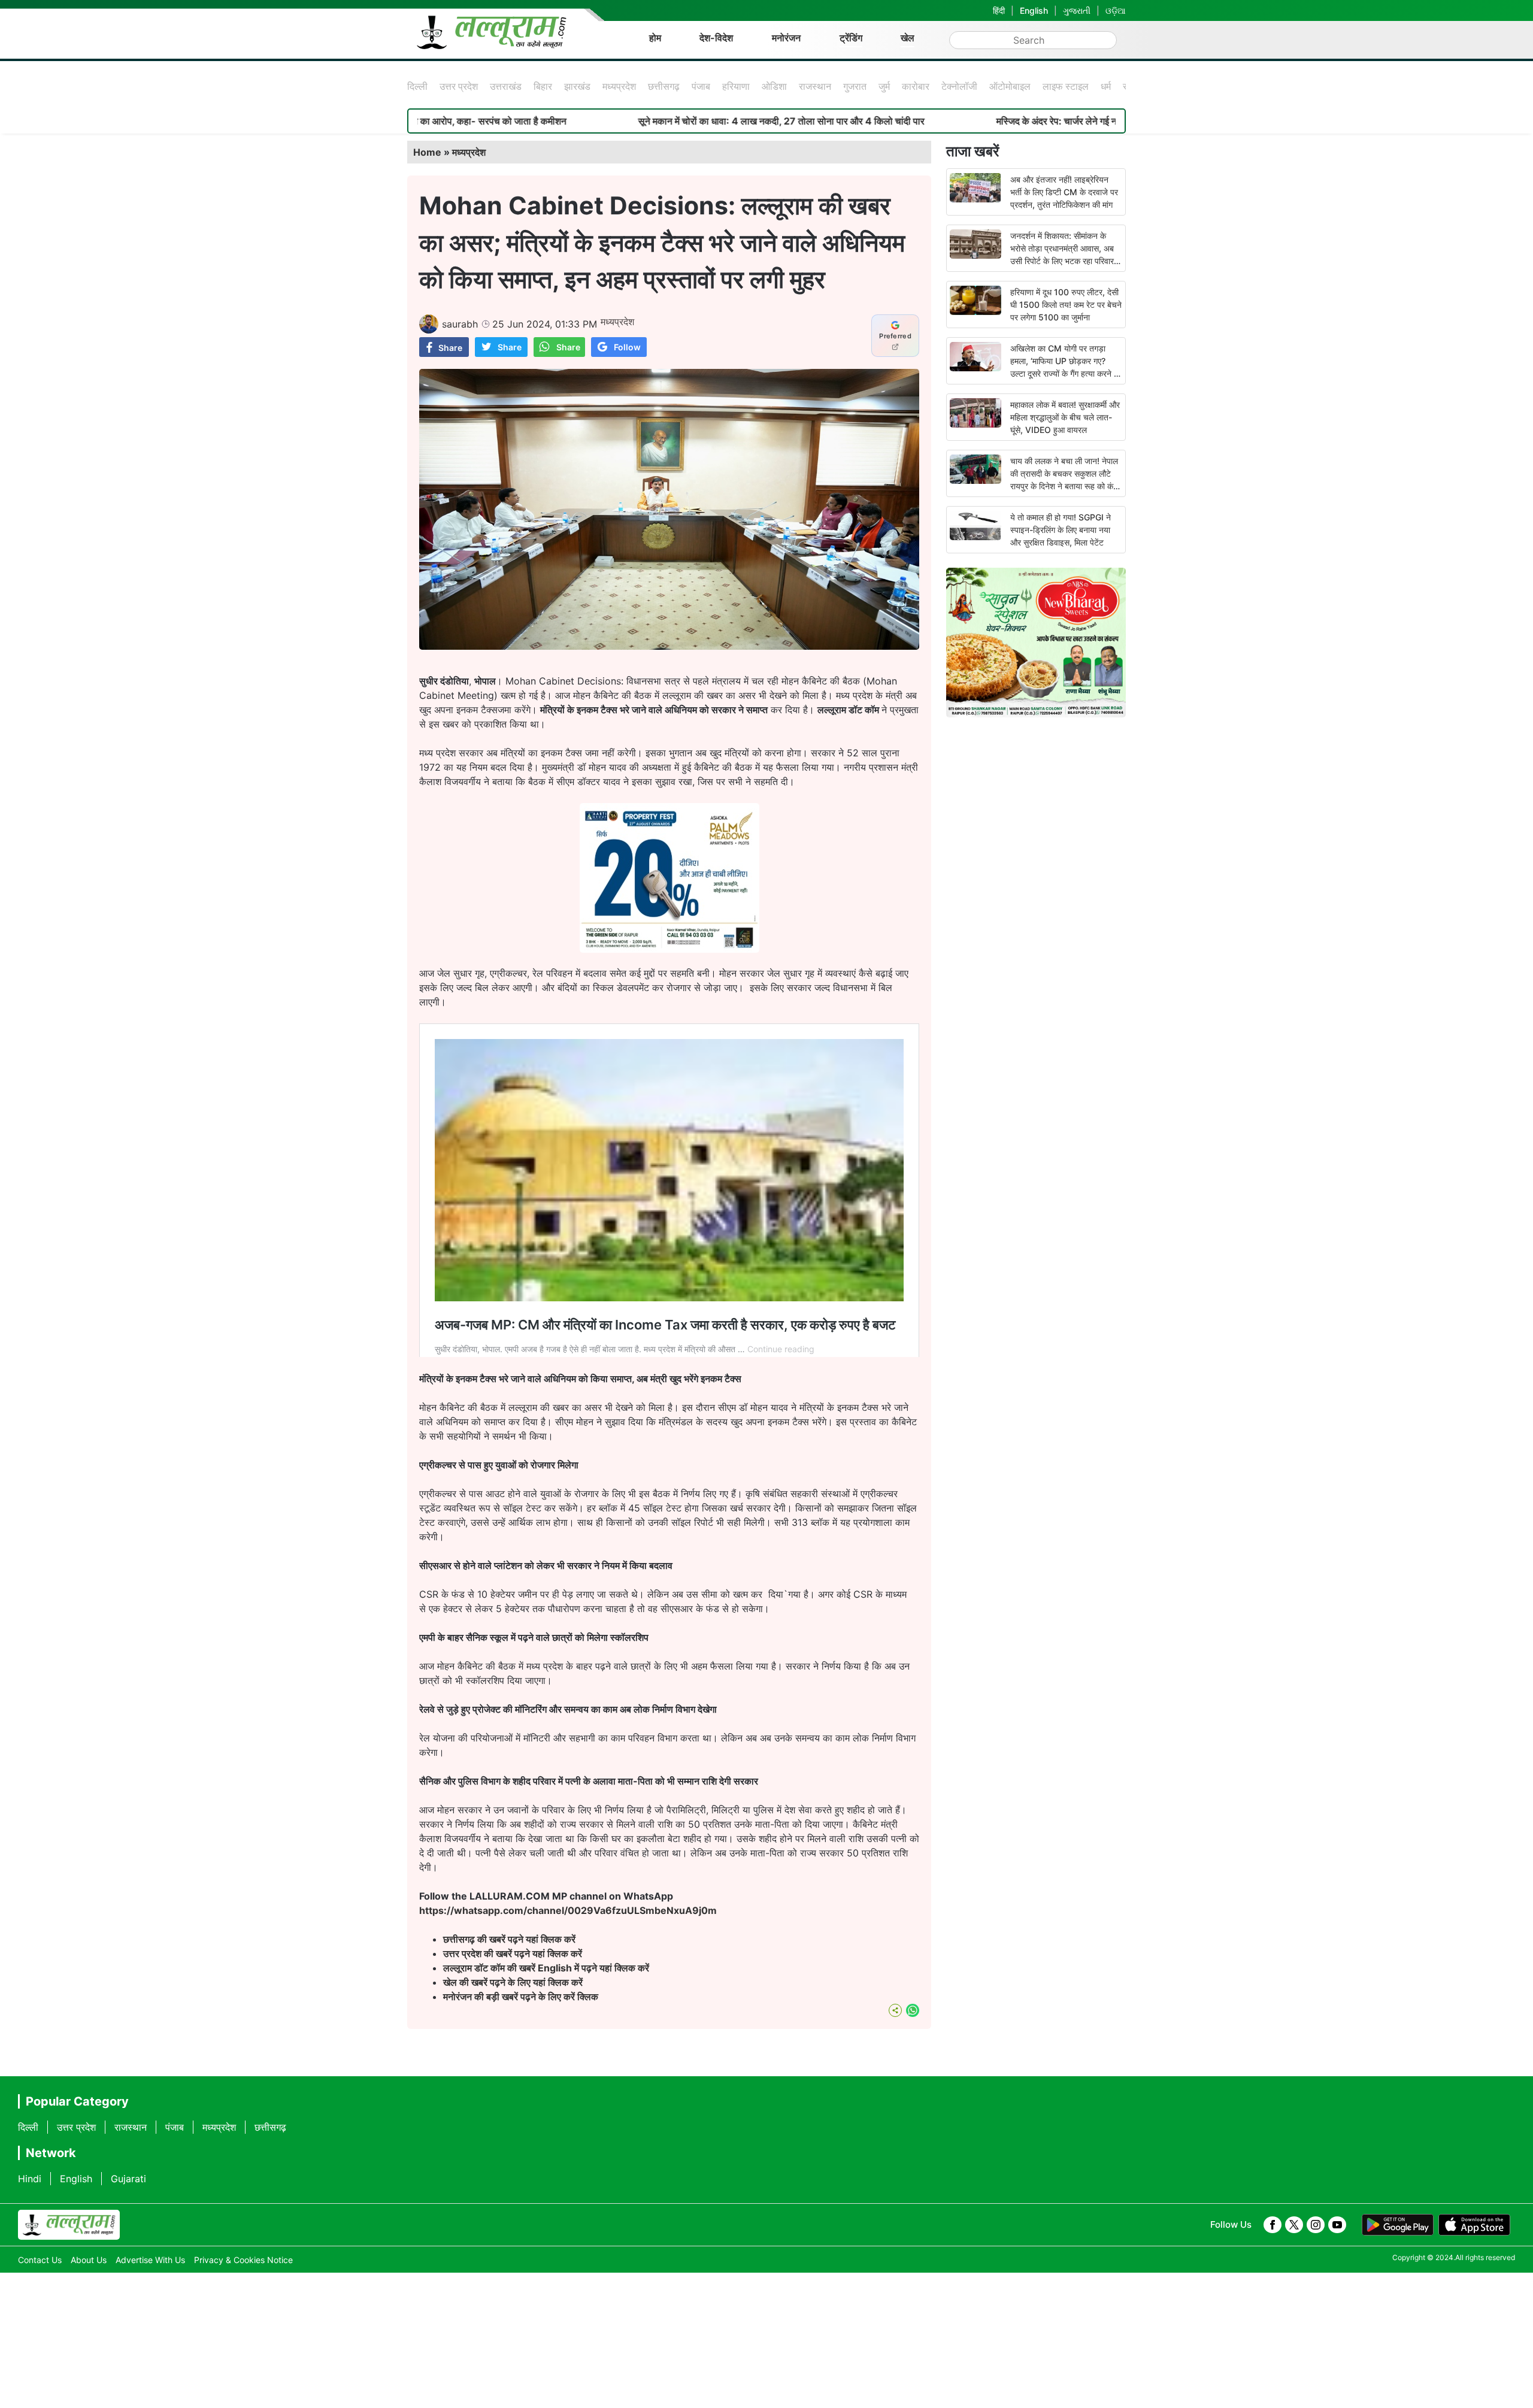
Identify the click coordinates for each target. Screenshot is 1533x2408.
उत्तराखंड (506, 86)
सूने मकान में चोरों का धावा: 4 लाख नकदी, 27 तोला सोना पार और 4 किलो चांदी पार (632, 121)
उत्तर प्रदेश (459, 86)
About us (89, 2260)
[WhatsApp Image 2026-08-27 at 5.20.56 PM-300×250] (669, 949)
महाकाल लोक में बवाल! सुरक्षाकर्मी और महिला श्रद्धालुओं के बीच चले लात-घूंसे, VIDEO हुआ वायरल (1065, 417)
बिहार (543, 86)
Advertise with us (150, 2260)
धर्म (1106, 86)
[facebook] (1273, 2225)
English (1034, 10)
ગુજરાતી (1077, 10)
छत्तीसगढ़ (664, 86)
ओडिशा (774, 86)
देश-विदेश (716, 38)
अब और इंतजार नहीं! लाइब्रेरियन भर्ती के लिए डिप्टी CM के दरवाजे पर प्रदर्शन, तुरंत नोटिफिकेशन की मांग (1064, 192)
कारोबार (916, 86)
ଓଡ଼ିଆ (1116, 10)
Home (427, 152)
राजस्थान (815, 86)
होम (655, 38)
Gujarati (128, 2179)
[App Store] (1474, 2225)
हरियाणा (736, 86)
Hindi (30, 2179)
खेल (908, 38)
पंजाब (701, 86)
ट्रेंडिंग (851, 38)
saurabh (460, 324)
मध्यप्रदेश (619, 86)
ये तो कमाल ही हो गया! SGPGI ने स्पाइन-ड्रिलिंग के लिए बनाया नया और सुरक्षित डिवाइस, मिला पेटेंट (1061, 530)
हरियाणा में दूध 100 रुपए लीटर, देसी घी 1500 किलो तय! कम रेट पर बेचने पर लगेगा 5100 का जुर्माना (1066, 305)
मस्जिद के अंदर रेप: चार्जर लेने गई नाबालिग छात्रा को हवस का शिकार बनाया (975, 121)
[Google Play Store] (1398, 2225)
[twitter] (1294, 2225)
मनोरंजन (786, 38)
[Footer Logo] (69, 2225)
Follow (627, 347)
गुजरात (855, 86)
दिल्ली (417, 86)
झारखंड (577, 86)
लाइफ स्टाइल (1066, 86)
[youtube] (1337, 2225)
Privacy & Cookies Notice (243, 2260)
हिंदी (999, 10)
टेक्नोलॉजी (959, 86)
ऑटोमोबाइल (1010, 86)
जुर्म (884, 86)
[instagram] (1316, 2225)
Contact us (40, 2260)
